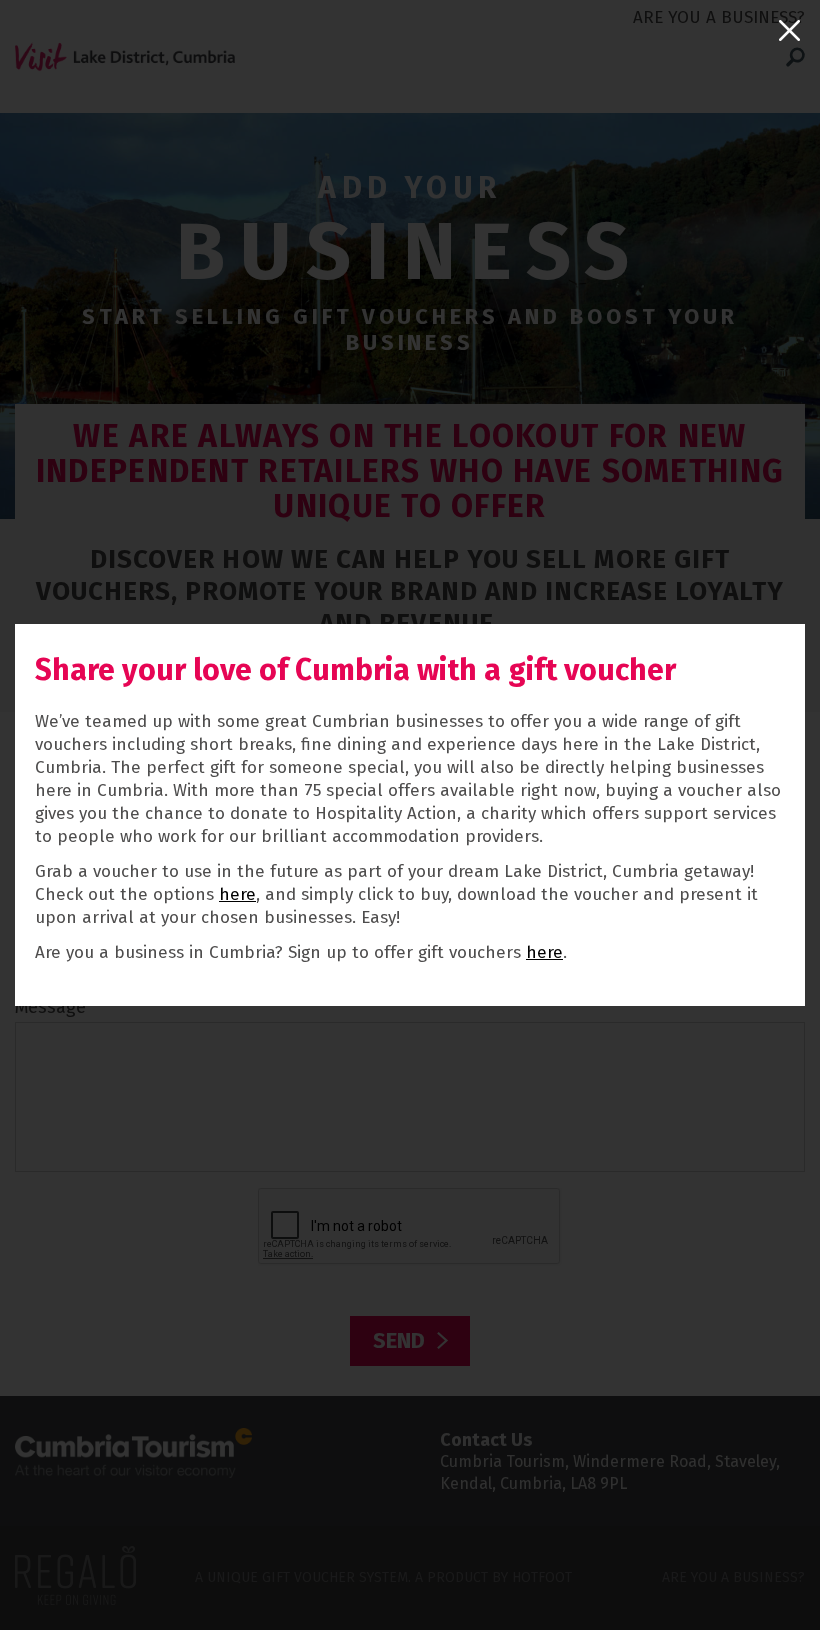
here (237, 894)
